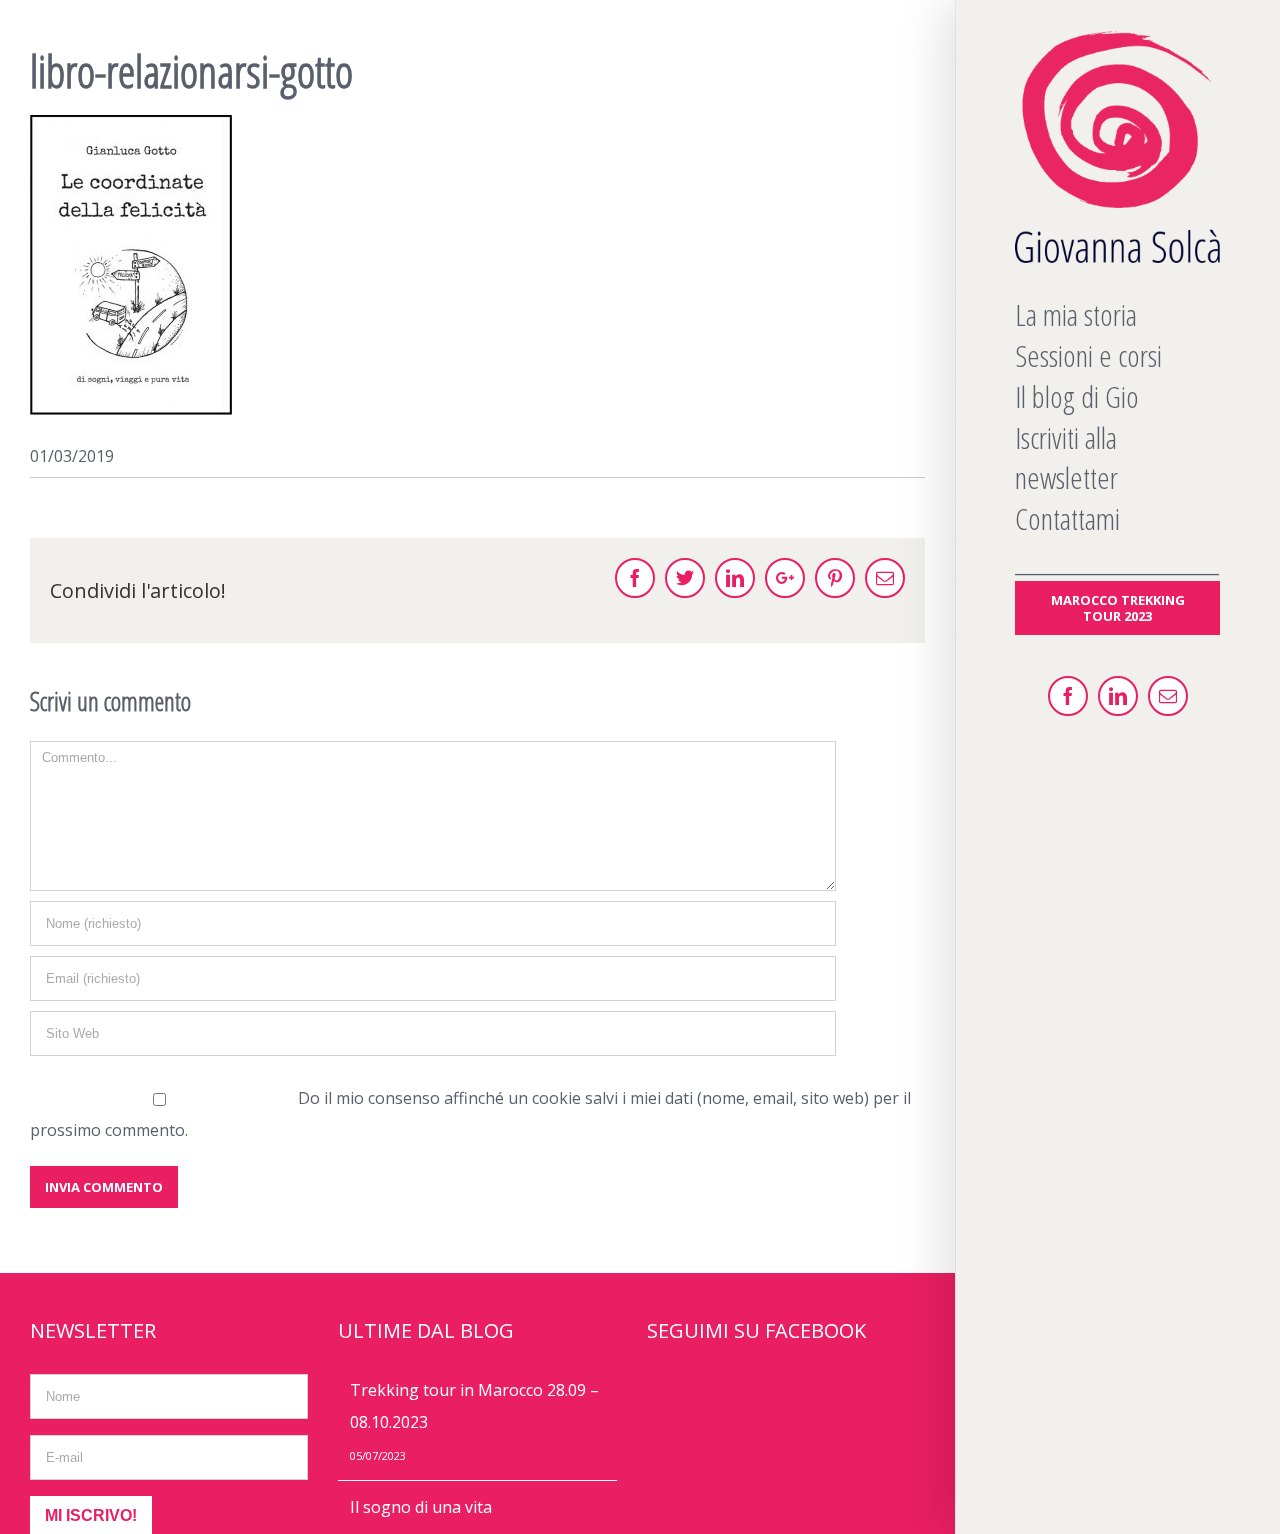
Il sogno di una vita (421, 1507)
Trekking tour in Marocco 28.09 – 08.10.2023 (474, 1406)
